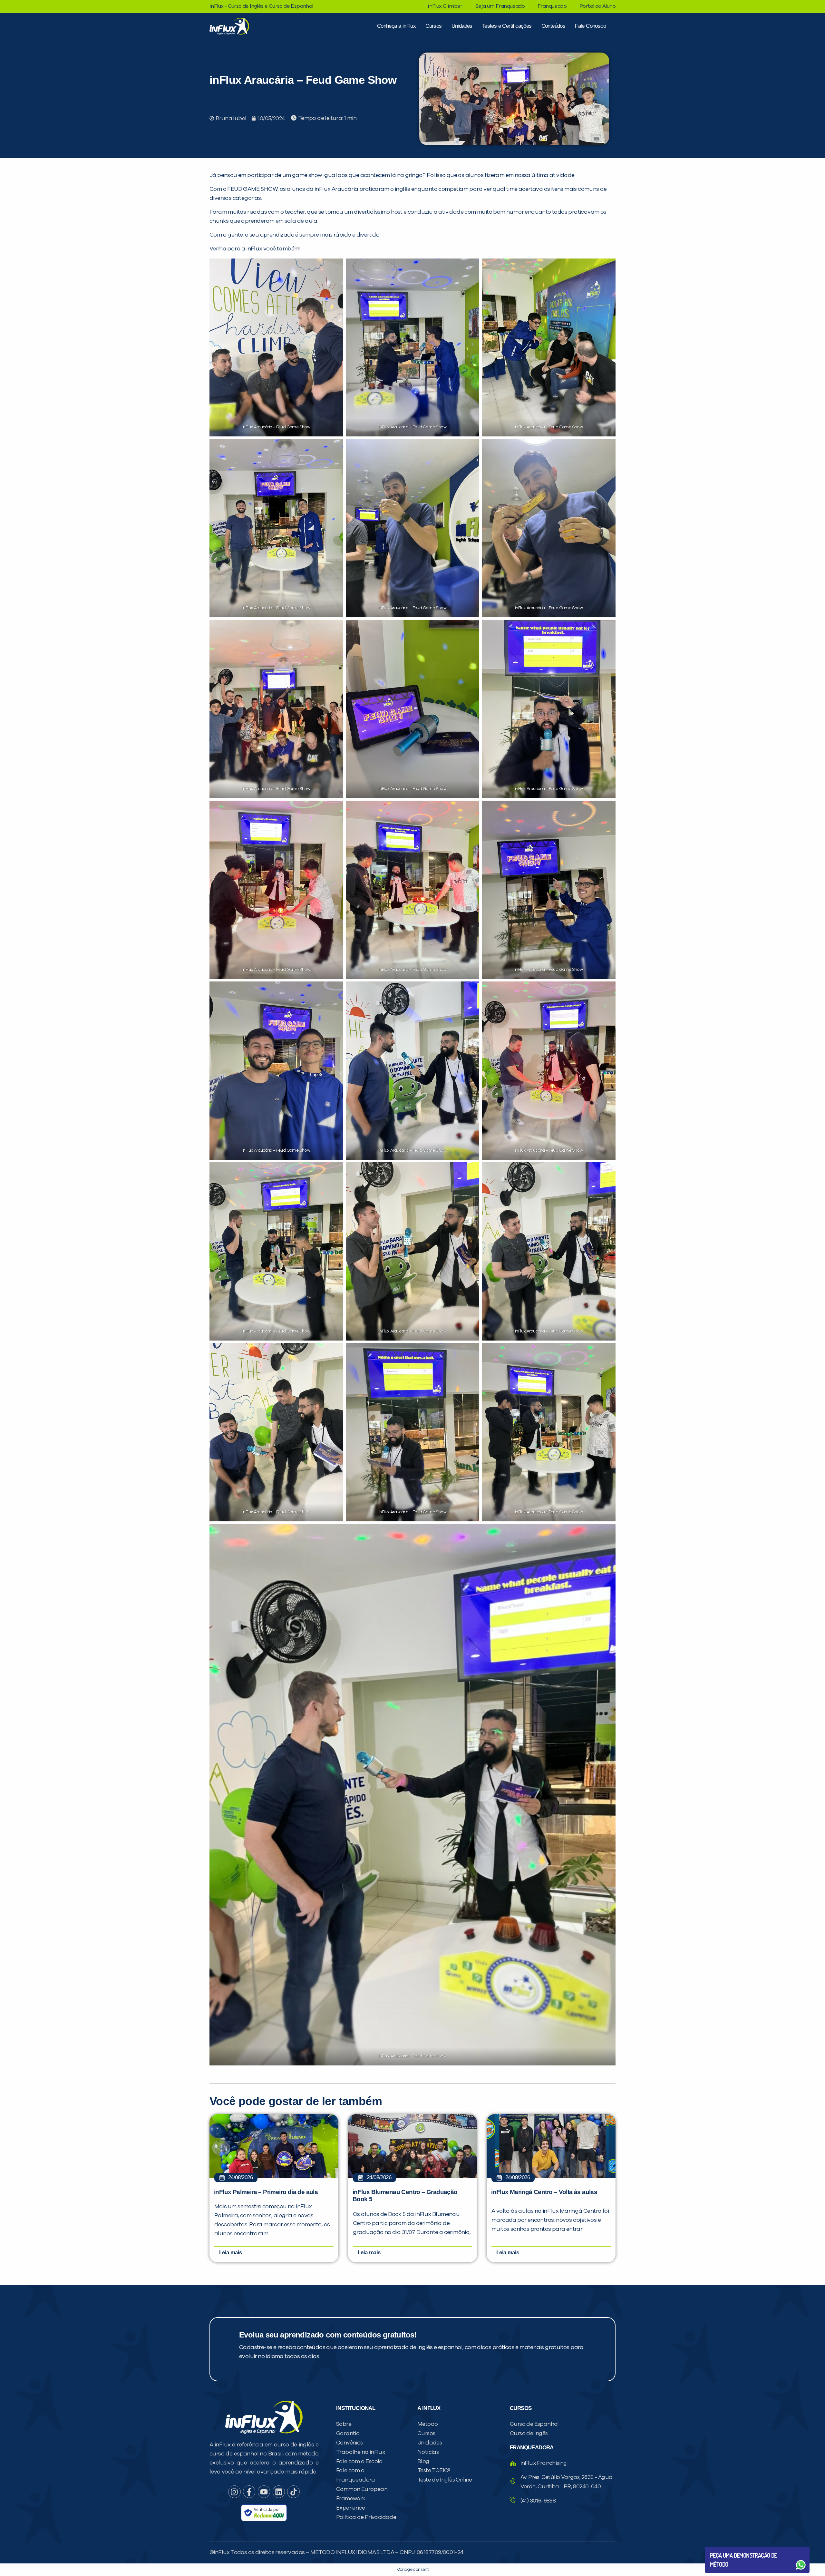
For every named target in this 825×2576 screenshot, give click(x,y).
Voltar (725, 2549)
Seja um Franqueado (500, 6)
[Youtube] (264, 2492)
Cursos (433, 26)
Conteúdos (553, 26)
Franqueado (552, 6)
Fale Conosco (590, 26)
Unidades (462, 26)
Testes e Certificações (507, 26)
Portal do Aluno (597, 6)
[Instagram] (234, 2492)
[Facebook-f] (249, 2492)
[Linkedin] (279, 2492)
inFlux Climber (445, 6)
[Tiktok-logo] (293, 2492)
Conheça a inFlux (396, 26)
